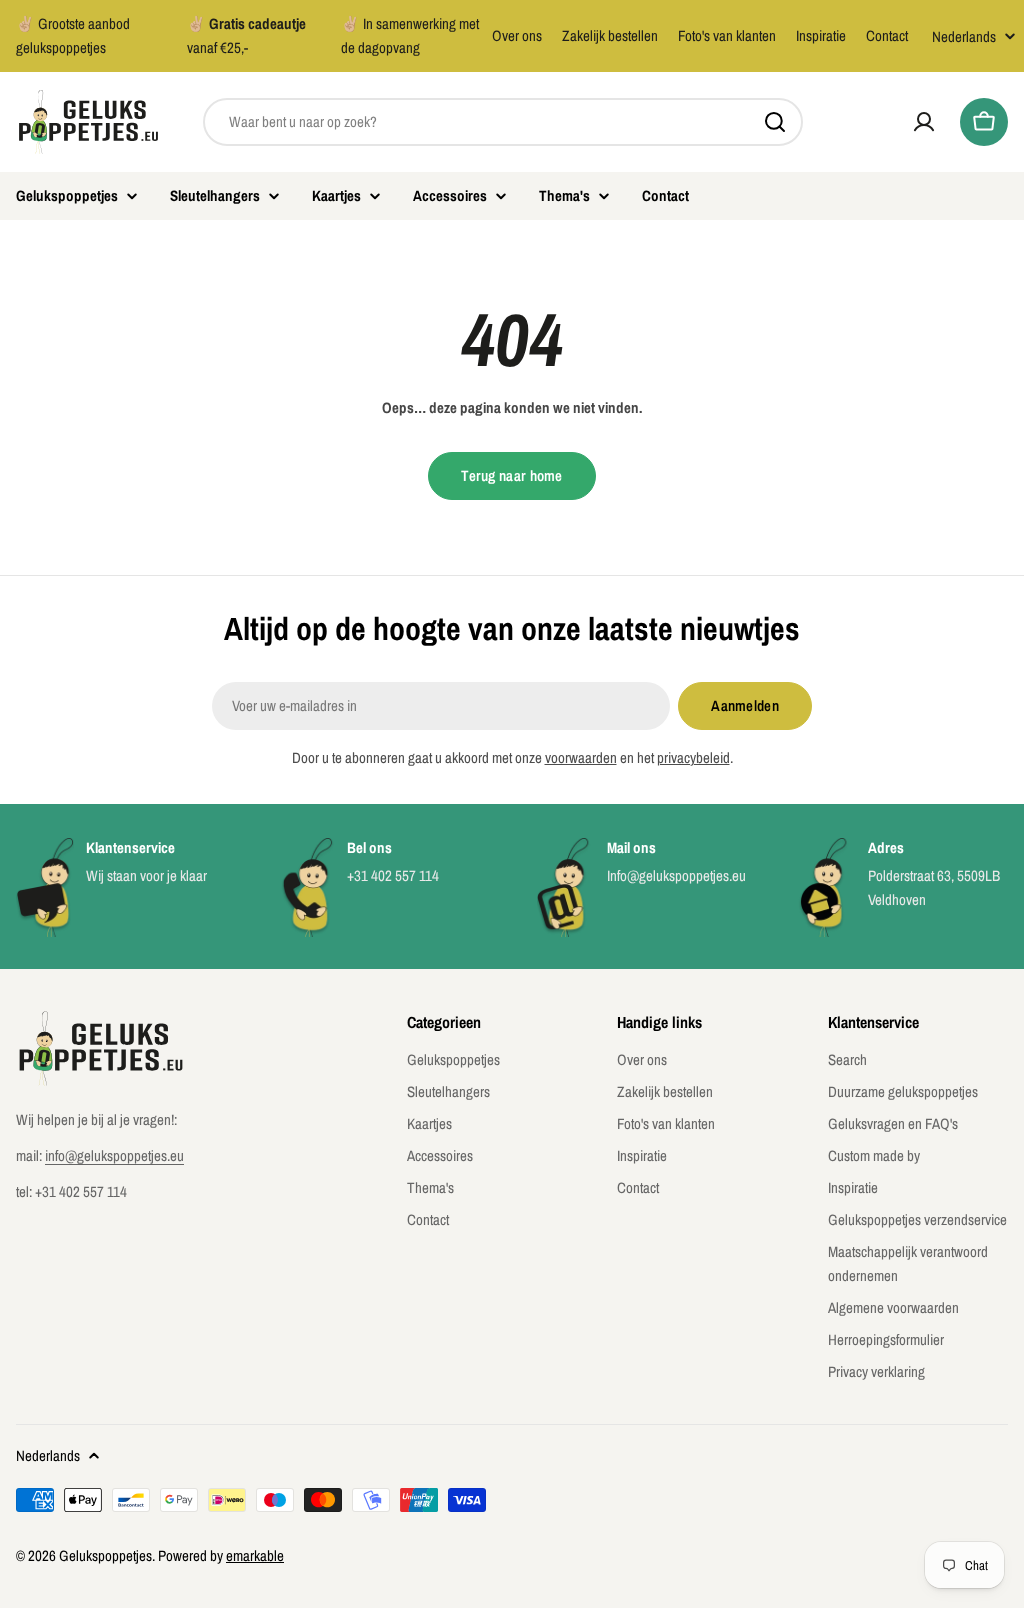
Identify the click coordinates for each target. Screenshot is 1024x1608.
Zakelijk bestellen (610, 35)
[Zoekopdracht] (775, 122)
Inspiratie (821, 35)
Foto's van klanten (727, 35)
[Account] (924, 122)
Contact (887, 35)
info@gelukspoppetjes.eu (114, 1155)
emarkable (255, 1555)
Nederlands (964, 36)
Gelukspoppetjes (105, 1555)
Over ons (517, 35)
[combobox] (503, 122)
